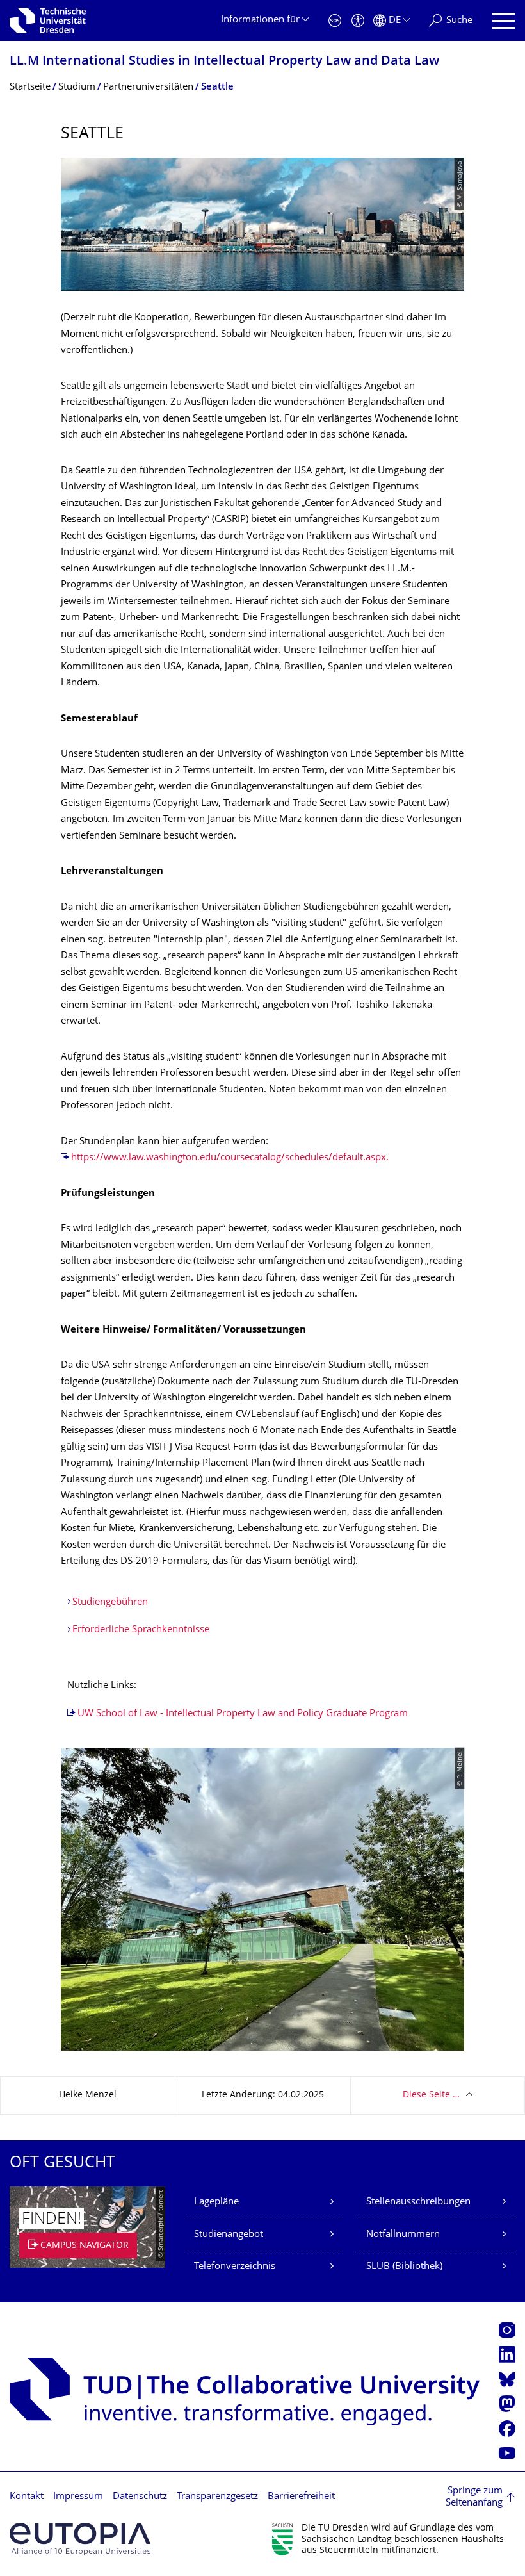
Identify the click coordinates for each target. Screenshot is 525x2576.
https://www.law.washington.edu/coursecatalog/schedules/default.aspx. (230, 1158)
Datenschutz (140, 2497)
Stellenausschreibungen (418, 2202)
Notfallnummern (403, 2235)
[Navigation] (504, 21)
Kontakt (27, 2497)
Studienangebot (229, 2235)
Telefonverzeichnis (235, 2267)
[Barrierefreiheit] (358, 21)
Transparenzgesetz (217, 2497)
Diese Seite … (431, 2095)
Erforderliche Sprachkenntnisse (141, 1630)
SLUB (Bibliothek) (404, 2267)
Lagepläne (216, 2202)
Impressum (78, 2497)
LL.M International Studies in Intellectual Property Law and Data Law (224, 62)
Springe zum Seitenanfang (474, 2498)
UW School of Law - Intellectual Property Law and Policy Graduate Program (243, 1714)
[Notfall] (335, 21)
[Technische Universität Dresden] (48, 21)
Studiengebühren (110, 1603)
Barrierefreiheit (301, 2497)
